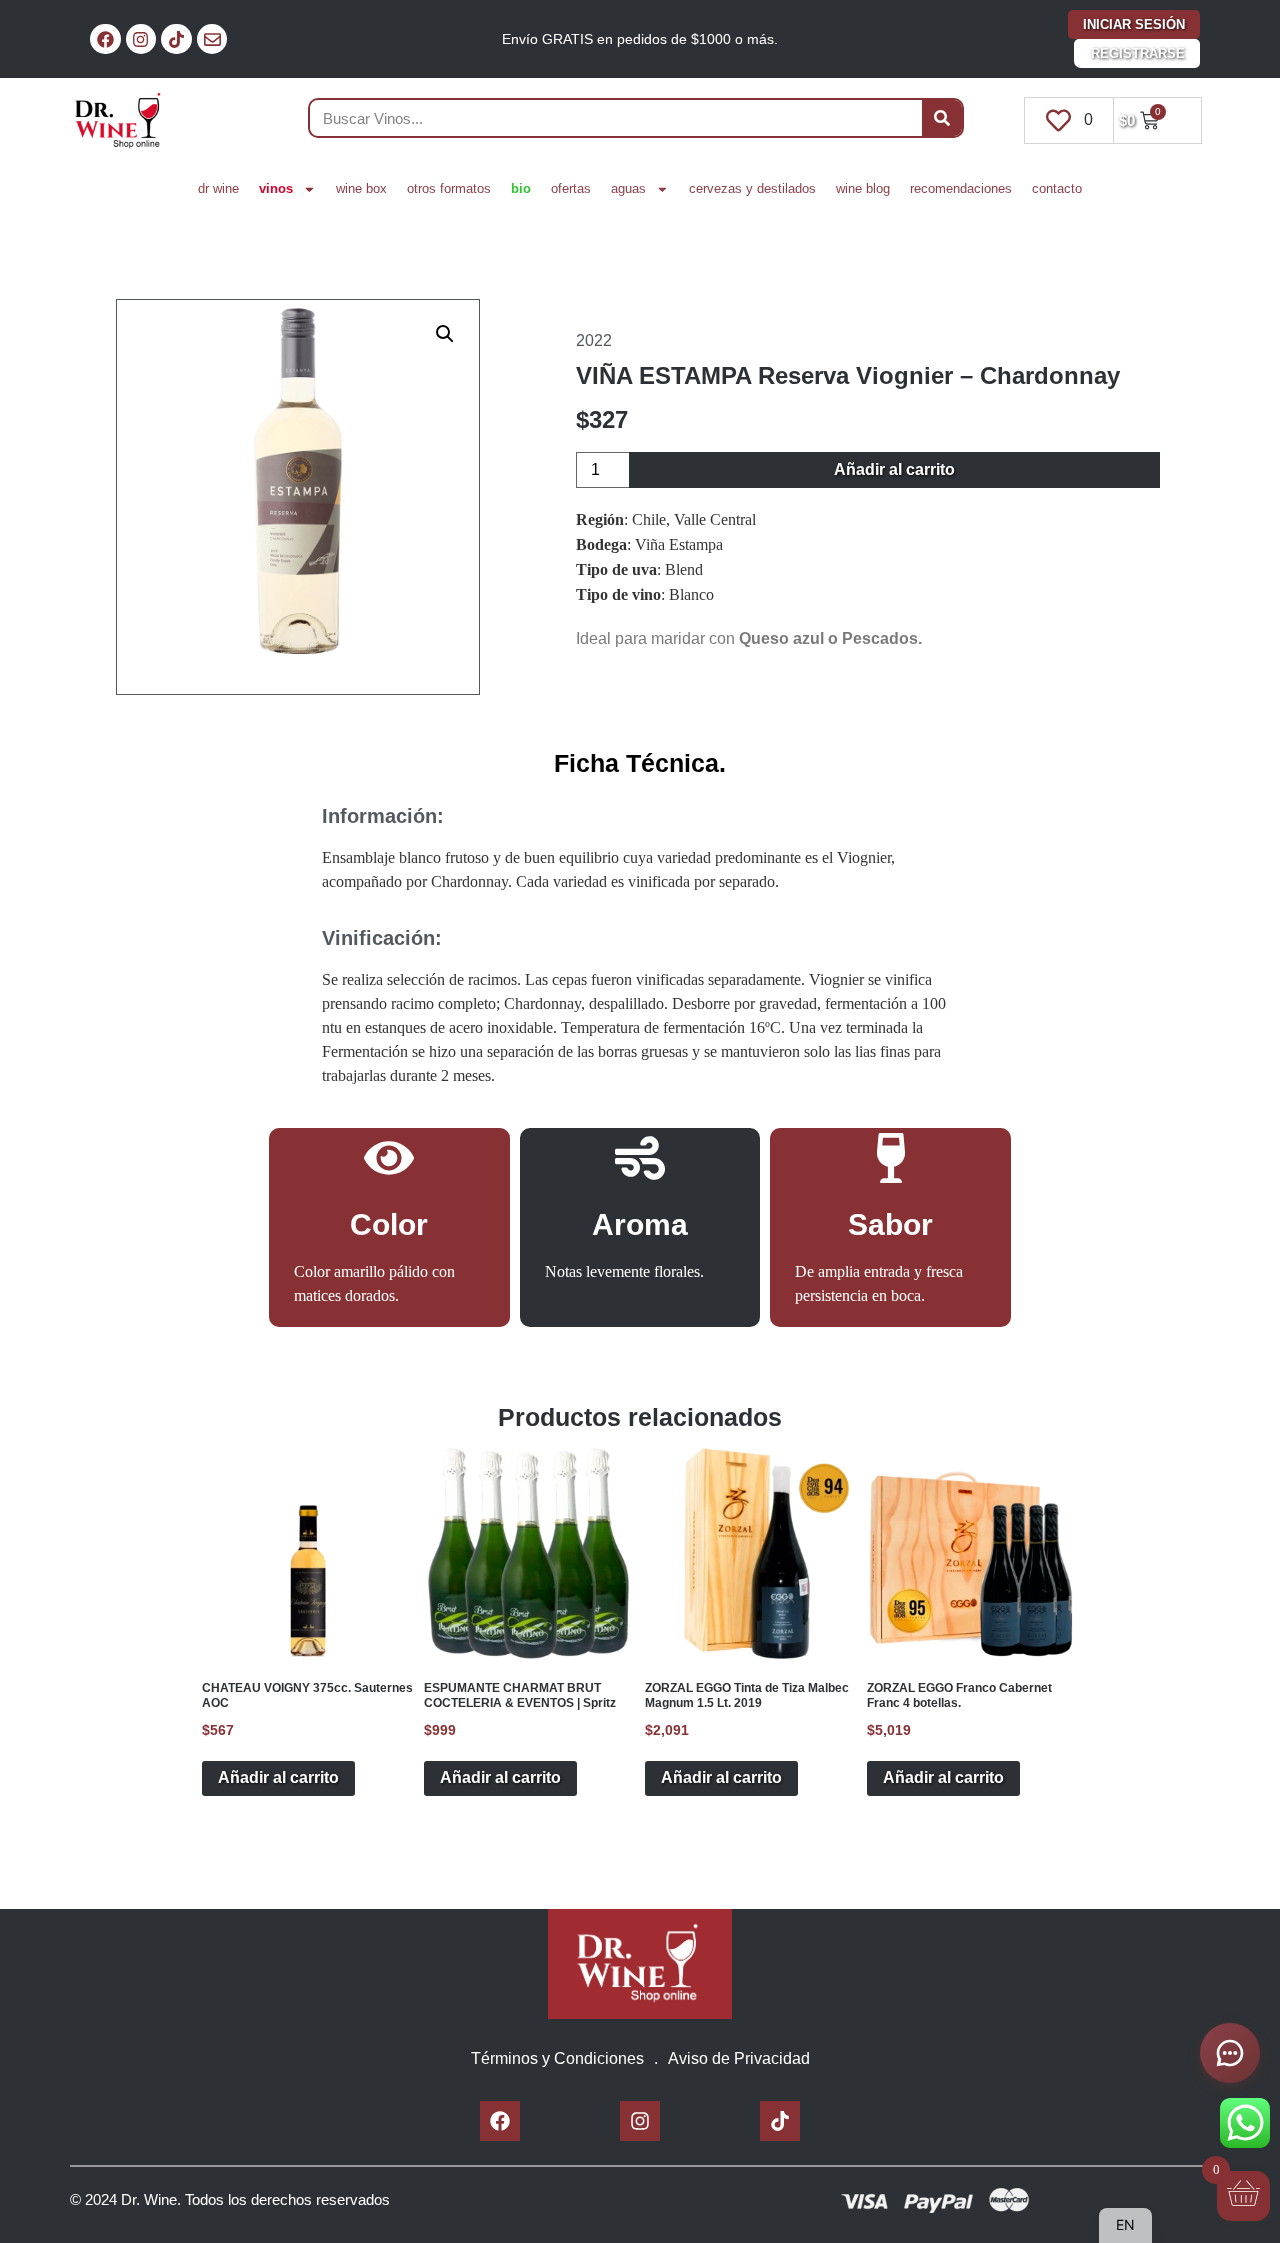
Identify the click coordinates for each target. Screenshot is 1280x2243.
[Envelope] (212, 39)
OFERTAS (571, 188)
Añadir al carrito (894, 469)
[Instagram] (141, 39)
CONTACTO (1057, 188)
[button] (445, 334)
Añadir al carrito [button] (278, 1777)
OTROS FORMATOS (449, 188)
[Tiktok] (176, 39)
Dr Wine (218, 188)
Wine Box (361, 188)
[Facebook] (105, 39)
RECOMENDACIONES (961, 188)
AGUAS (628, 188)
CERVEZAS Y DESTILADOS (752, 188)
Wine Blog (863, 188)
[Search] (942, 118)
